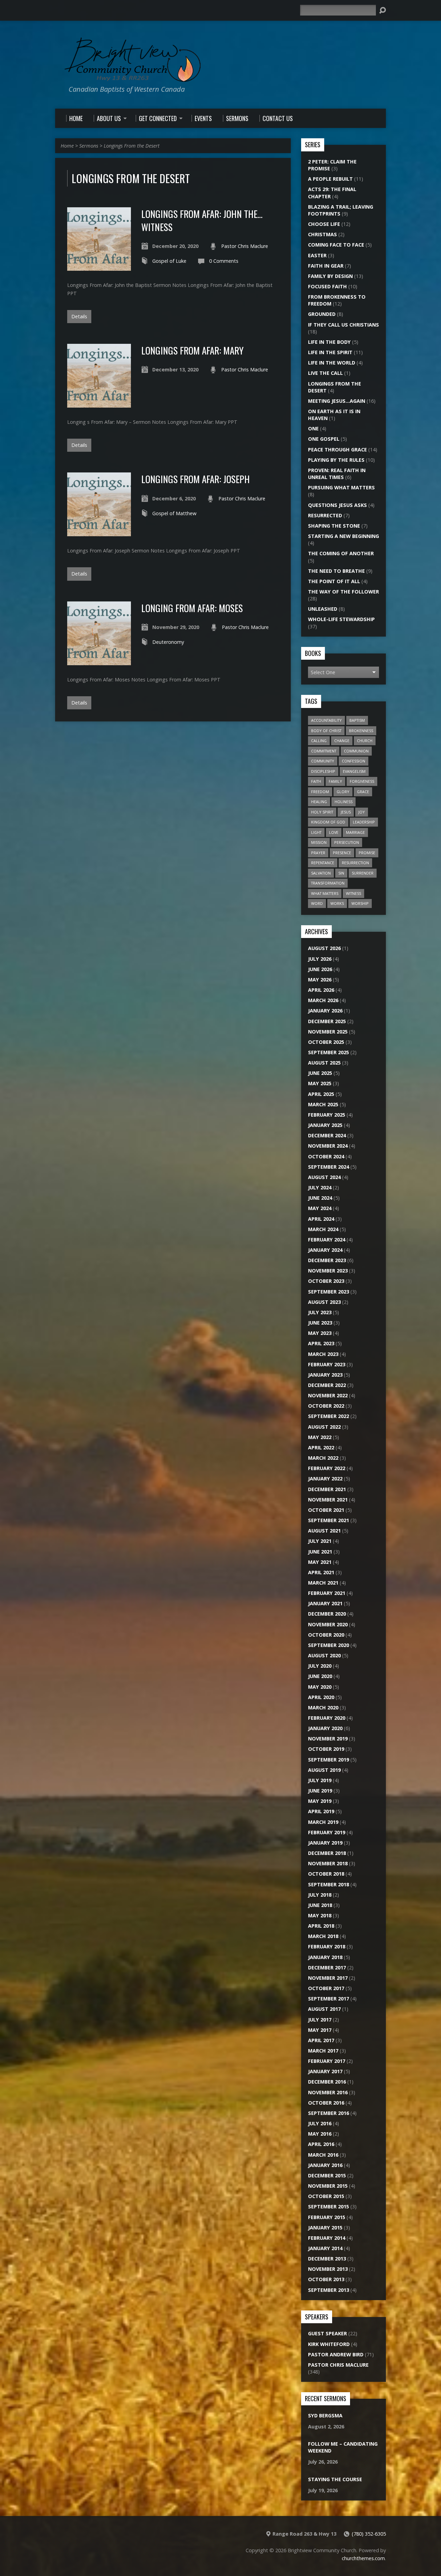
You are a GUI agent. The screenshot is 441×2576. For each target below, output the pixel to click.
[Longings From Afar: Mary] (99, 404)
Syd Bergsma (325, 2415)
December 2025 (327, 1021)
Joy (362, 812)
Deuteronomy (168, 642)
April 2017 (321, 2040)
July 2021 (320, 1541)
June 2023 (320, 1323)
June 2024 (320, 1198)
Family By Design (330, 276)
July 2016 (320, 2123)
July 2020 (320, 1666)
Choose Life (324, 224)
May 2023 (320, 1333)
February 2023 (327, 1364)
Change (342, 741)
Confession (353, 761)
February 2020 (327, 1718)
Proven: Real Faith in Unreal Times (337, 474)
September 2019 (329, 1760)
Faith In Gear (326, 266)
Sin (341, 873)
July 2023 (320, 1312)
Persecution (347, 842)
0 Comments (224, 261)
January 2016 (325, 2165)
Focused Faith (327, 286)
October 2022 (326, 1406)
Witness (353, 893)
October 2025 (326, 1042)
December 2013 (327, 2259)
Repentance (323, 863)
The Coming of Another (341, 553)
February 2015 (327, 2217)
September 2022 (329, 1416)
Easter (317, 255)
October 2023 (326, 1281)
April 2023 (321, 1343)
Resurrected (325, 515)
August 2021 (324, 1531)
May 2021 (320, 1562)
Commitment (324, 751)
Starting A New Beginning (343, 536)
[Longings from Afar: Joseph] (99, 532)
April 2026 (321, 990)
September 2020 (329, 1645)
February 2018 (327, 1946)
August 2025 (324, 1063)
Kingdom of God (328, 822)
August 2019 (324, 1770)
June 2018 (320, 1905)
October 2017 (326, 1988)
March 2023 (323, 1354)
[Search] (382, 10)
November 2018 (328, 1863)
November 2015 (328, 2186)
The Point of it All (334, 581)
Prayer (318, 853)
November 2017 (328, 1978)
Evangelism (354, 771)
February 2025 (327, 1115)
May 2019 (320, 1801)
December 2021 (327, 1489)
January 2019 (325, 1843)
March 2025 (323, 1104)
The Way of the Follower (343, 592)
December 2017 (327, 1968)
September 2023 (329, 1292)
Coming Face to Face (336, 245)
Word (317, 903)
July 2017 (320, 2020)
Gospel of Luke (169, 261)
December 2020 (327, 1614)
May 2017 (320, 2030)
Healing (319, 802)
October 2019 (326, 1749)
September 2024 (329, 1167)
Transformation (328, 883)
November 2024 (328, 1146)
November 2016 (328, 2092)
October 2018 (326, 1874)
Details (79, 316)
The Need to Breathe (336, 571)
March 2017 (323, 2051)
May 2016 (320, 2134)
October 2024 (326, 1156)
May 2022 (320, 1437)
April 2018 (321, 1926)
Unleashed (323, 609)
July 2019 (320, 1780)
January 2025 (325, 1125)
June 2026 (320, 969)
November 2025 (328, 1032)
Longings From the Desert (132, 146)
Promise (367, 853)
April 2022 (321, 1447)
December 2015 (327, 2175)
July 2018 (320, 1895)
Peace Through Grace (337, 450)
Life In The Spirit (330, 352)
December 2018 (327, 1853)
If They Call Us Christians (343, 325)
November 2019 (328, 1739)
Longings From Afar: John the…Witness (202, 220)
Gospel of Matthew (174, 513)
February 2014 (327, 2238)
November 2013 (328, 2269)
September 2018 (329, 1884)
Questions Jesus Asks (337, 505)
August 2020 (324, 1655)
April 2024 (321, 1219)
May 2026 (320, 980)
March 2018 (323, 1936)
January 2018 (325, 1957)
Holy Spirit (322, 812)
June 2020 (320, 1676)
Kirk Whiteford (329, 2344)
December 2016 (327, 2082)
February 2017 (327, 2061)
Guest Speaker (327, 2333)
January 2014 (325, 2248)
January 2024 (325, 1250)
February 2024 (327, 1240)
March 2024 (323, 1229)
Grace (363, 792)
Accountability (326, 720)
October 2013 (326, 2279)
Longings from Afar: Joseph (196, 479)
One (313, 428)
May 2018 (320, 1915)
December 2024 (327, 1135)
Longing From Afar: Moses (192, 608)
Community (323, 761)
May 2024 (320, 1208)
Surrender (363, 873)
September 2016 (329, 2113)
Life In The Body (329, 342)
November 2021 (328, 1500)
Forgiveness (362, 781)
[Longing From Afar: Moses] (99, 661)
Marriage (355, 832)
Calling (319, 741)
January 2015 (325, 2228)
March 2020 (323, 1708)
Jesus (346, 812)
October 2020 (326, 1635)
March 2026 (323, 1000)
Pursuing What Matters (341, 487)
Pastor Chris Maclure (245, 246)
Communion (356, 751)
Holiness (343, 802)
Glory (343, 792)
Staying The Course (335, 2479)
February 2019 (327, 1832)
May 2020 (320, 1687)
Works (337, 903)
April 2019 (321, 1811)
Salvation (321, 873)
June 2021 (320, 1552)
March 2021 (323, 1583)
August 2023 (324, 1302)
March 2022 (323, 1458)
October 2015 (326, 2196)
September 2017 (329, 1999)
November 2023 (328, 1271)
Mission (319, 842)
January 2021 (325, 1603)
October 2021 (326, 1510)
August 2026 (324, 948)
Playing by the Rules (336, 460)
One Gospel (324, 439)
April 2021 (321, 1572)
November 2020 (328, 1624)
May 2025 (320, 1083)
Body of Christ (326, 731)
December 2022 (327, 1385)
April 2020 (321, 1697)
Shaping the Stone (334, 526)
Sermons (89, 146)
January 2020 (325, 1728)
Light (316, 832)
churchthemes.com (363, 2558)
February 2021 (327, 1593)
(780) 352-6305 (369, 2534)
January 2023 (325, 1375)
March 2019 (323, 1822)
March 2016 (323, 2155)
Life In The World (332, 363)
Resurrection (355, 863)
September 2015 (329, 2206)
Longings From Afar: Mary (192, 350)
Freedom (320, 792)
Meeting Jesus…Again (337, 401)
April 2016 (321, 2144)
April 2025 (321, 1094)
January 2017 (325, 2071)
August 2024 (324, 1177)
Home (67, 146)
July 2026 (320, 959)
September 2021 (329, 1520)
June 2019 (320, 1791)
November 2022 (328, 1395)
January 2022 (325, 1479)
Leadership (364, 822)
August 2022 (324, 1427)
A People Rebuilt (330, 179)
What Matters (325, 893)
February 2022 (327, 1468)
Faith (316, 781)
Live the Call (325, 373)
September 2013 (329, 2290)
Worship (360, 903)
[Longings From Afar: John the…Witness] (99, 267)
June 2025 (320, 1073)
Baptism (357, 720)
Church (365, 741)
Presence (342, 853)
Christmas (322, 234)
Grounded (322, 314)
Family (335, 781)
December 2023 (327, 1260)
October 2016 (326, 2103)
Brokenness (361, 731)
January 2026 (325, 1011)
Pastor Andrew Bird (336, 2354)
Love (334, 832)
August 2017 (324, 2009)
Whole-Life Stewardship (341, 619)
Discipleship (323, 771)
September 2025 (329, 1052)
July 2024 (320, 1187)
